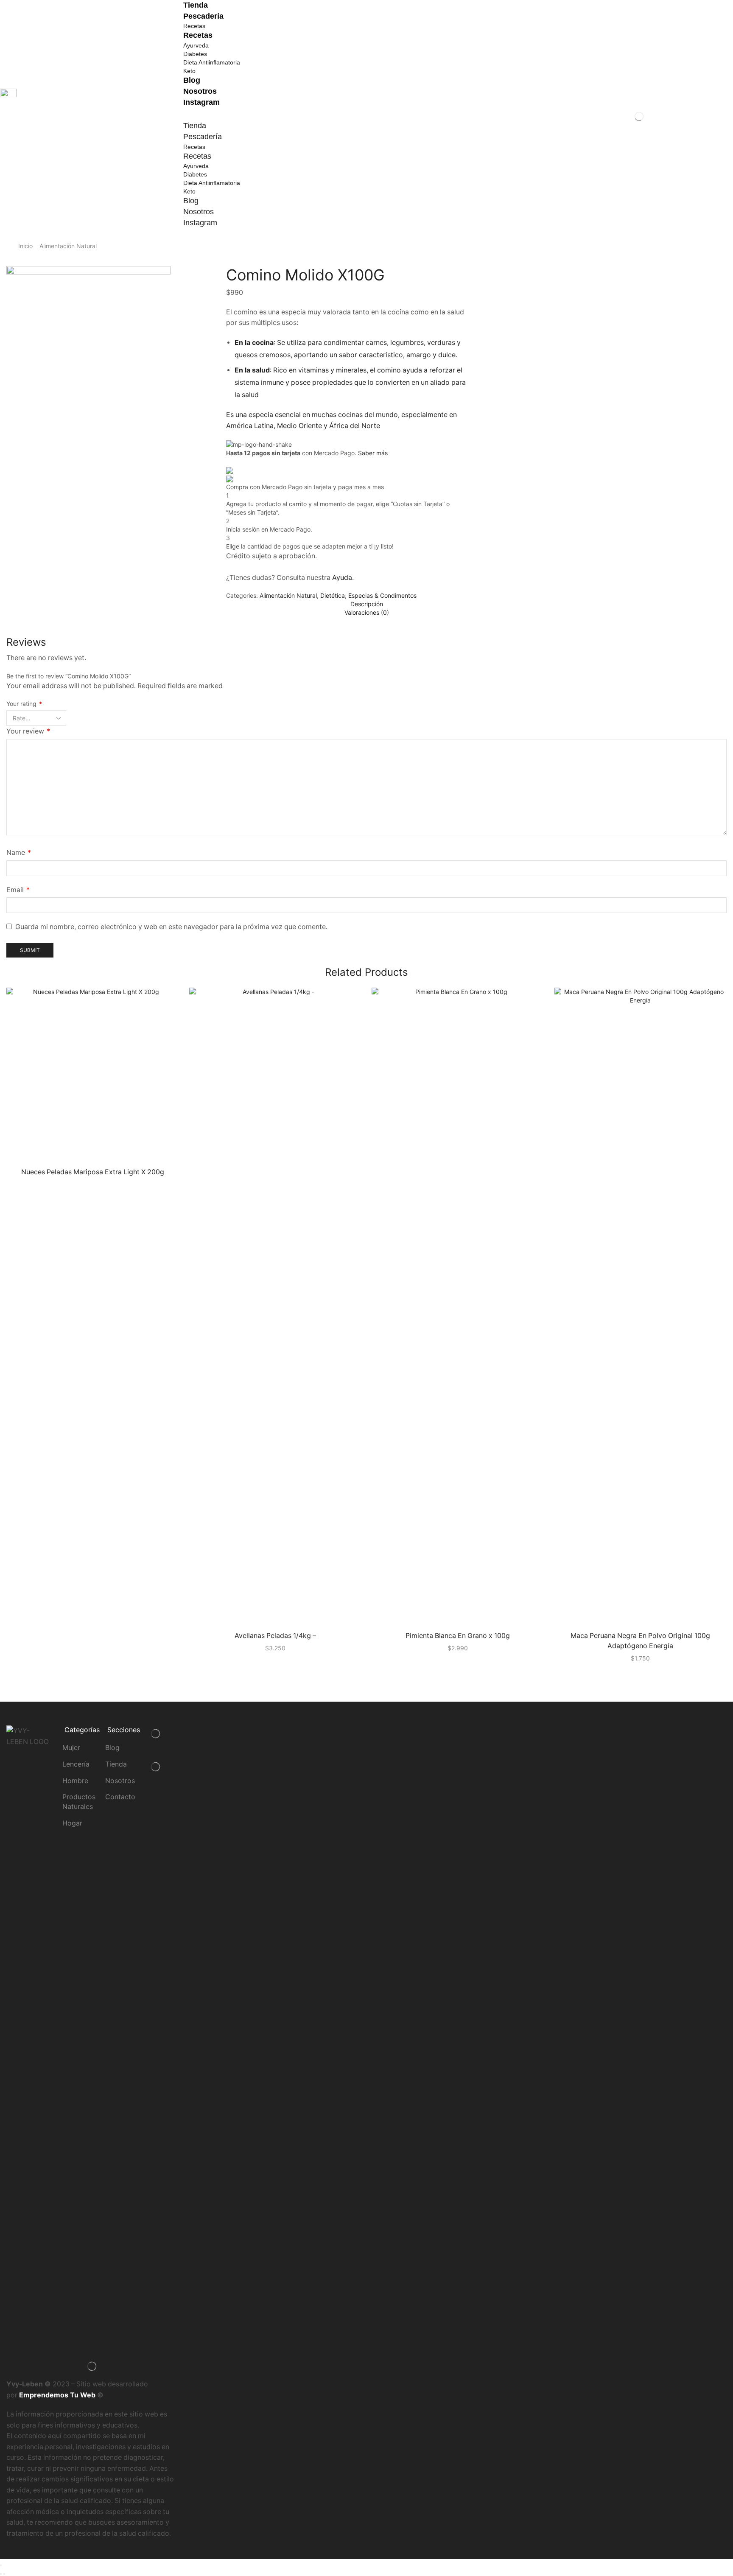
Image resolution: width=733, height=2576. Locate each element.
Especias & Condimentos (382, 595)
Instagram (201, 102)
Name (19, 853)
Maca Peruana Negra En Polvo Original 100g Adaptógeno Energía (640, 1641)
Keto (189, 71)
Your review (28, 731)
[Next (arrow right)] (4, 2574)
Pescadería (203, 16)
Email (18, 890)
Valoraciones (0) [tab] (367, 612)
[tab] (366, 604)
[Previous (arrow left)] (1, 2574)
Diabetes (195, 54)
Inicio (25, 246)
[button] (366, 116)
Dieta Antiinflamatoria (212, 62)
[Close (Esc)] (1, 2565)
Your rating (24, 704)
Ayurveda (196, 45)
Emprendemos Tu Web (57, 2395)
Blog (192, 80)
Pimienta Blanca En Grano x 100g (458, 1636)
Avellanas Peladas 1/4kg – (275, 1636)
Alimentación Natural (68, 246)
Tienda (196, 5)
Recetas (194, 26)
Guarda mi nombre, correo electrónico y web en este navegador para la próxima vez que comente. (171, 927)
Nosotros (200, 91)
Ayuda (342, 578)
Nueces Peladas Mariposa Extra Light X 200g (93, 1172)
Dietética (333, 595)
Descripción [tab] (367, 604)
